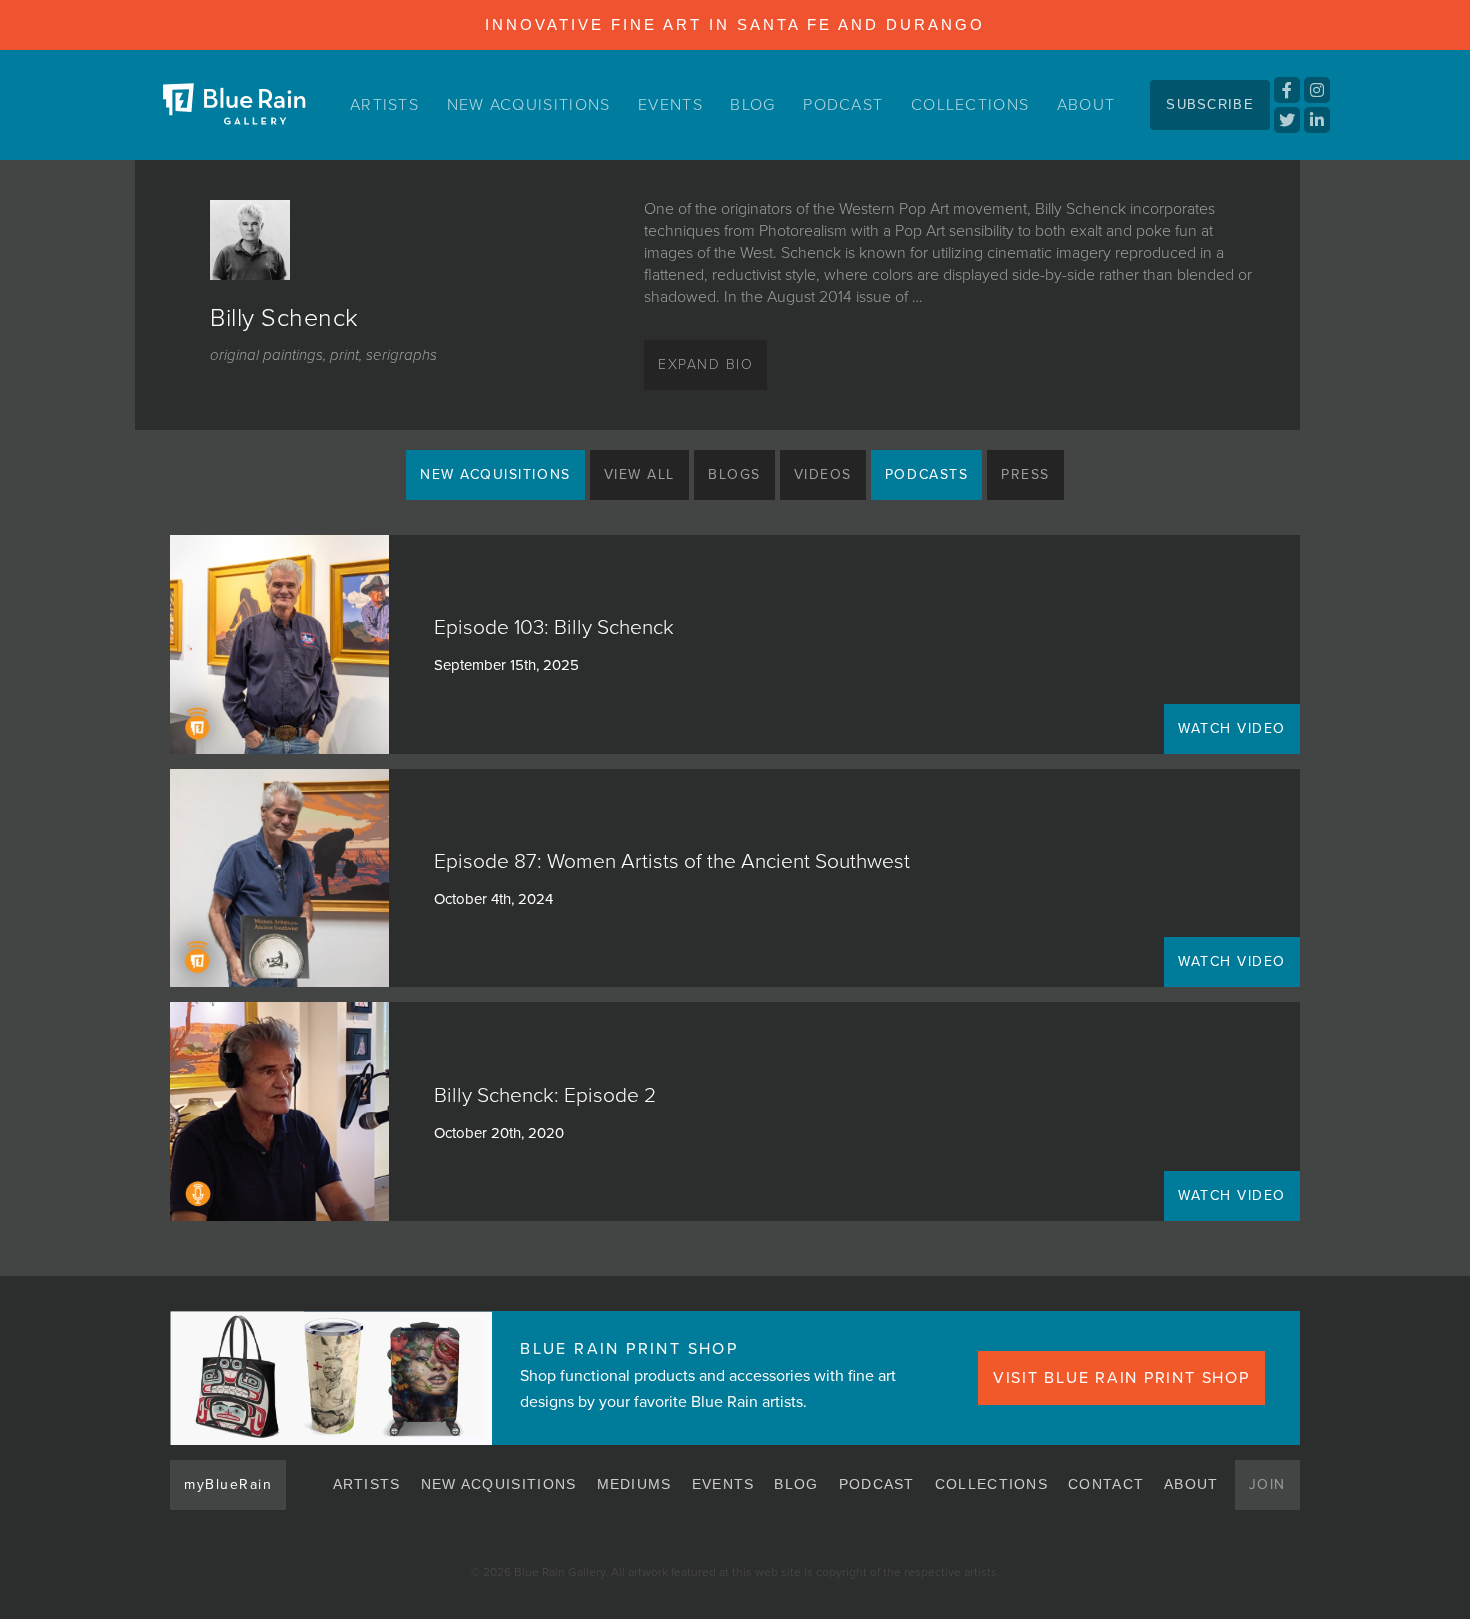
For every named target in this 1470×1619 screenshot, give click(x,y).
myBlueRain (228, 1484)
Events (670, 105)
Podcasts (926, 474)
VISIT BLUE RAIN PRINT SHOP (1121, 1378)
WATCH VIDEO (1232, 728)
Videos (823, 474)
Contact (1106, 1484)
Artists (384, 105)
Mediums (634, 1484)
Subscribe (1210, 104)
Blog (752, 105)
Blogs (734, 474)
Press (1025, 474)
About (1086, 105)
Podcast (843, 105)
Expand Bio (705, 364)
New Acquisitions (529, 105)
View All (639, 474)
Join (1267, 1484)
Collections (970, 105)
